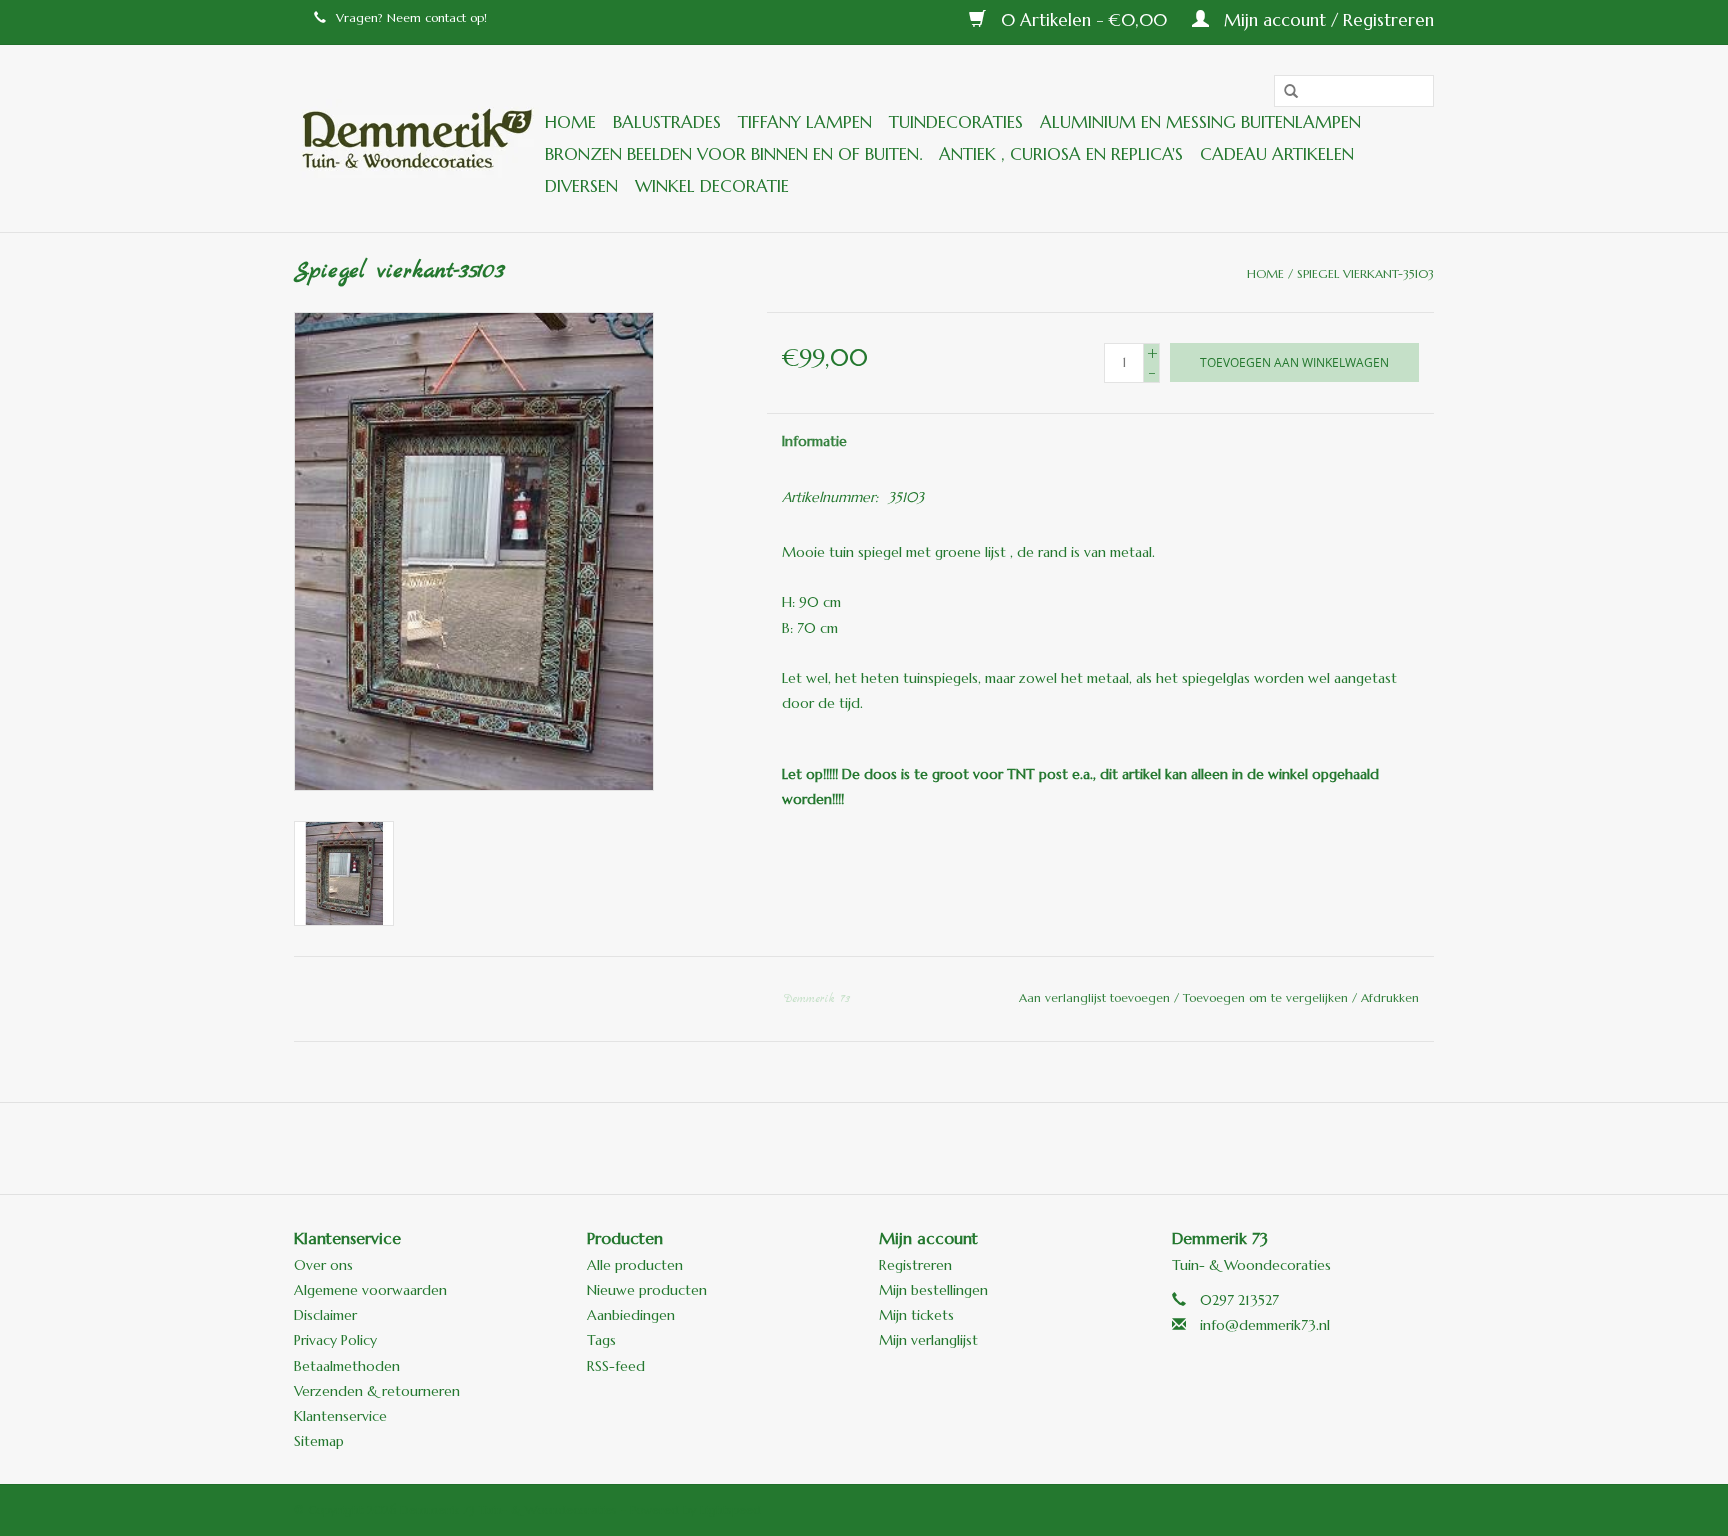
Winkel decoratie (712, 186)
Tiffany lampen (805, 122)
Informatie (814, 441)
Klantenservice (340, 1416)
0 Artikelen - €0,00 (1084, 20)
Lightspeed (730, 1509)
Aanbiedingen (631, 1315)
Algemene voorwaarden (370, 1290)
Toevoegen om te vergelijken (1267, 997)
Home (570, 122)
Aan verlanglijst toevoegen (1096, 997)
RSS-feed (616, 1366)
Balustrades (667, 122)
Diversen (581, 186)
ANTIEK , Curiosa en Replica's (1061, 154)
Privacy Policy (335, 1340)
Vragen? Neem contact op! (411, 17)
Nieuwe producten (647, 1290)
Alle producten (635, 1265)
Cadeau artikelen (1277, 154)
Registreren (915, 1265)
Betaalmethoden (347, 1366)
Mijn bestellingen (933, 1290)
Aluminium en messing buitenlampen (1200, 122)
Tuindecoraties (956, 122)
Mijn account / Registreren (1326, 20)
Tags (601, 1340)
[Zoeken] (1284, 92)
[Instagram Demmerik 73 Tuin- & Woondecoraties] (972, 1148)
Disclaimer (325, 1315)
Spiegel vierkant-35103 (1365, 273)
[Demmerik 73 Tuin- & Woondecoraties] (416, 138)
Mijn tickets (916, 1315)
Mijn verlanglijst (928, 1340)
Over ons (323, 1265)
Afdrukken (1390, 997)
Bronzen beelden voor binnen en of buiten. (733, 154)
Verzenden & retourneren (377, 1391)
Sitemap (319, 1441)
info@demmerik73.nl (1265, 1325)
